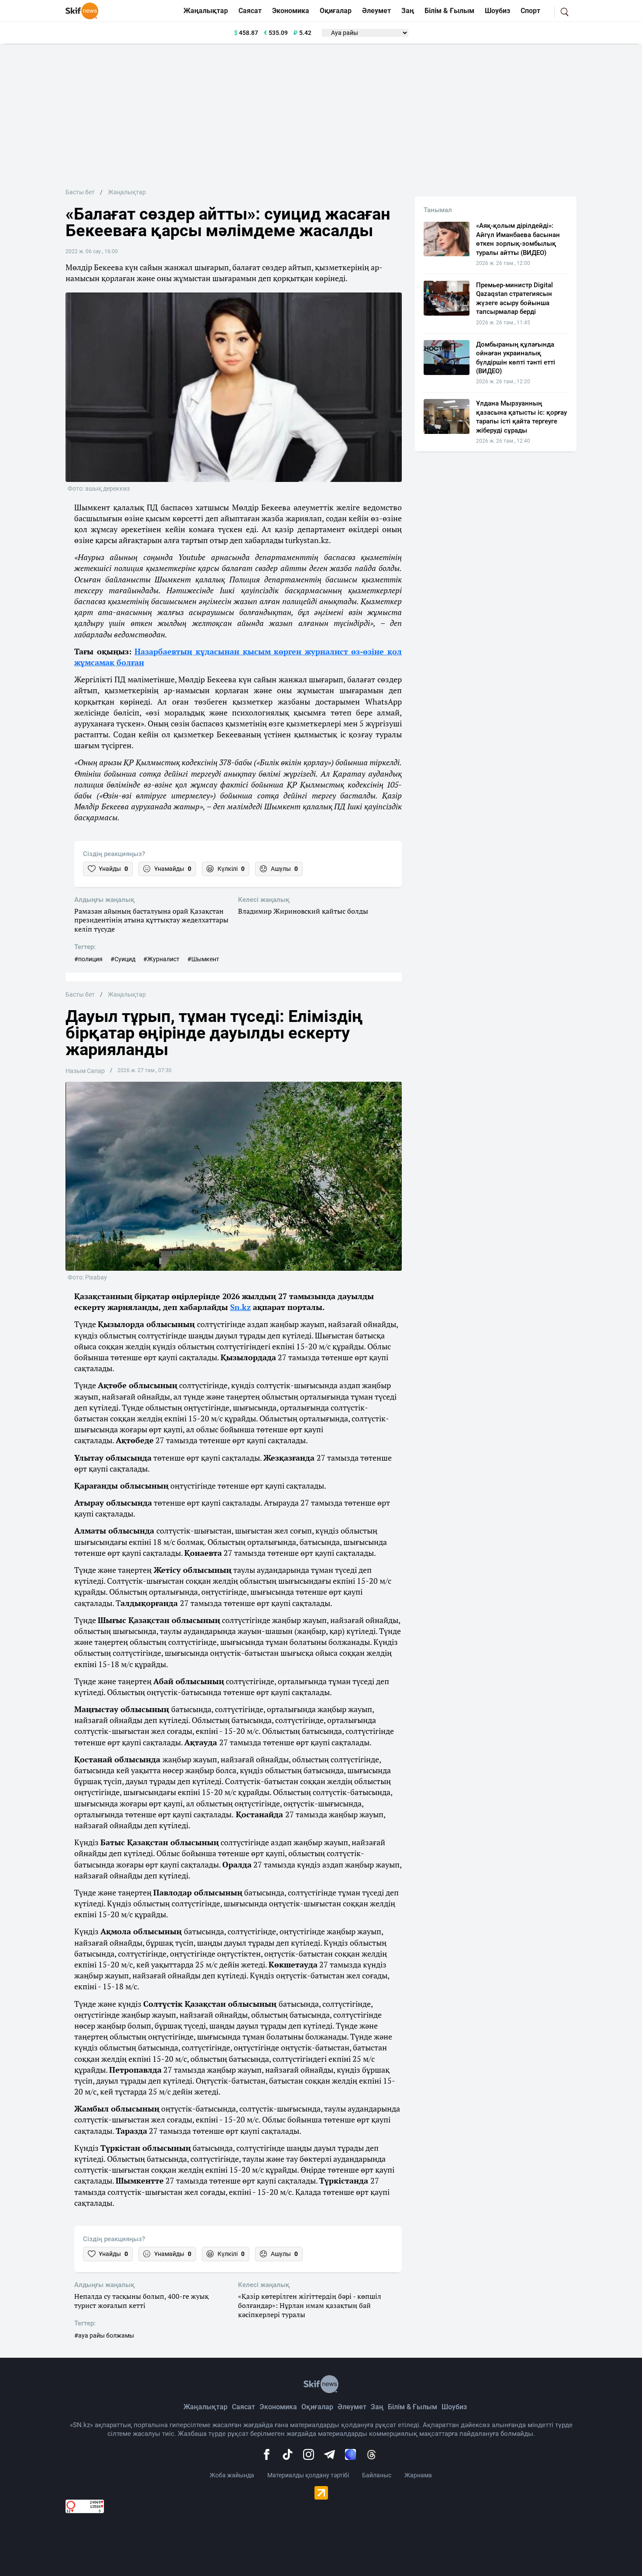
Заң (408, 11)
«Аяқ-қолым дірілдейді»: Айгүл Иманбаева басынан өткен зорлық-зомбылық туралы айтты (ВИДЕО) (518, 239)
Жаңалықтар (206, 11)
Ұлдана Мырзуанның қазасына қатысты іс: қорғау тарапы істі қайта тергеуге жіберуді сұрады (521, 417)
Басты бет (80, 192)
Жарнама (418, 2475)
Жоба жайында (232, 2475)
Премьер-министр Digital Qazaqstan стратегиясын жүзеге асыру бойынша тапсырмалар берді (514, 298)
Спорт (530, 11)
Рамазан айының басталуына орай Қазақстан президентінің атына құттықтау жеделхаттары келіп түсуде (151, 920)
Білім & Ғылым (449, 11)
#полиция (88, 959)
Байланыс (377, 2475)
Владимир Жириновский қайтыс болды (303, 911)
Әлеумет (376, 11)
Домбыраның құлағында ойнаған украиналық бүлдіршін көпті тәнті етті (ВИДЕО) (516, 358)
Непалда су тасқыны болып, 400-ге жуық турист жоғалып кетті (142, 2301)
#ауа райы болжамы (104, 2335)
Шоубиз (497, 11)
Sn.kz (240, 1307)
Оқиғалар (336, 11)
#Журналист (161, 959)
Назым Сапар (85, 1071)
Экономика (291, 11)
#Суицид (123, 959)
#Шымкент (203, 959)
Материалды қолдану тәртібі (308, 2475)
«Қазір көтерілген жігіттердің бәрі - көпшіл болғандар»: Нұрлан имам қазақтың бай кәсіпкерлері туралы (310, 2305)
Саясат (250, 11)
